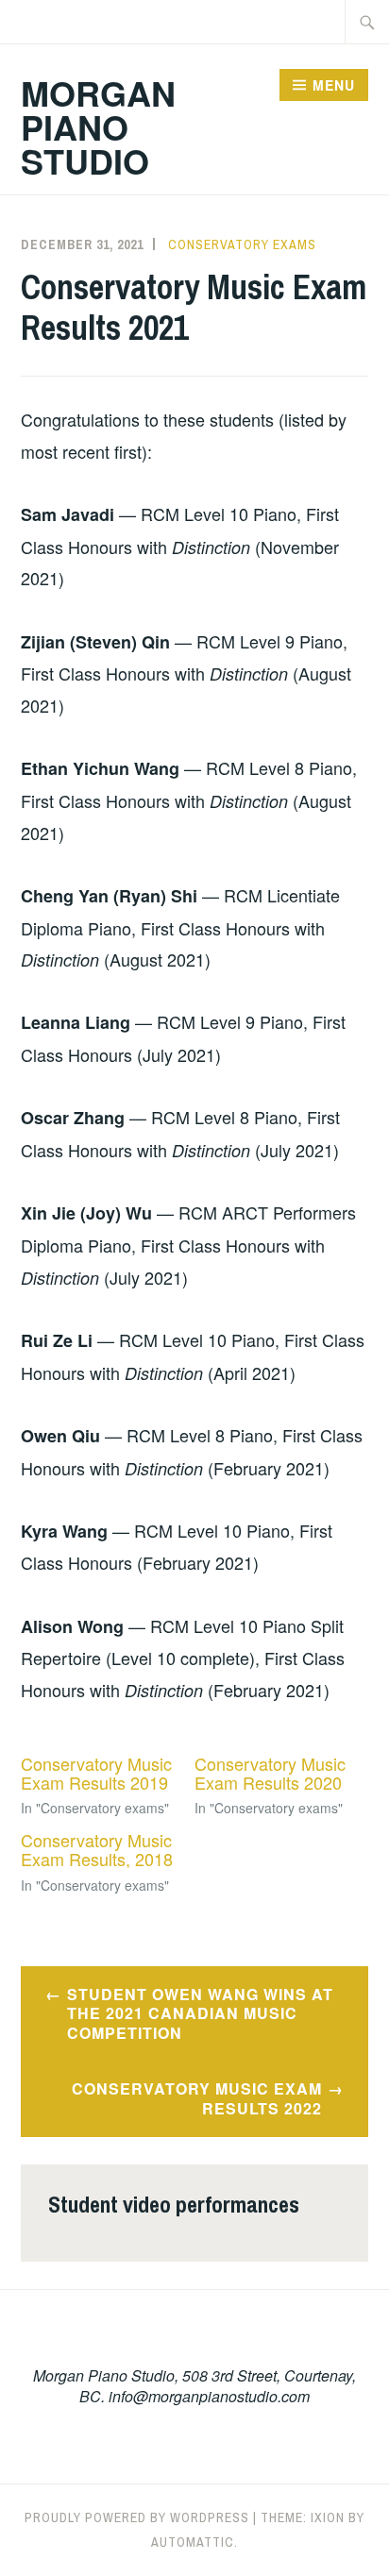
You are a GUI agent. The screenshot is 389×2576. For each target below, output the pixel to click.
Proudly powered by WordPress (137, 2517)
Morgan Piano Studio (98, 126)
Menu (334, 85)
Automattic (193, 2542)
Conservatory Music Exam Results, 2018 (97, 1849)
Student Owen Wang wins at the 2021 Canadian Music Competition (200, 2014)
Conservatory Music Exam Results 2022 (197, 2098)
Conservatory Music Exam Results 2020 (270, 1773)
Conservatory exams (242, 244)
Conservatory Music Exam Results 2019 (96, 1773)
